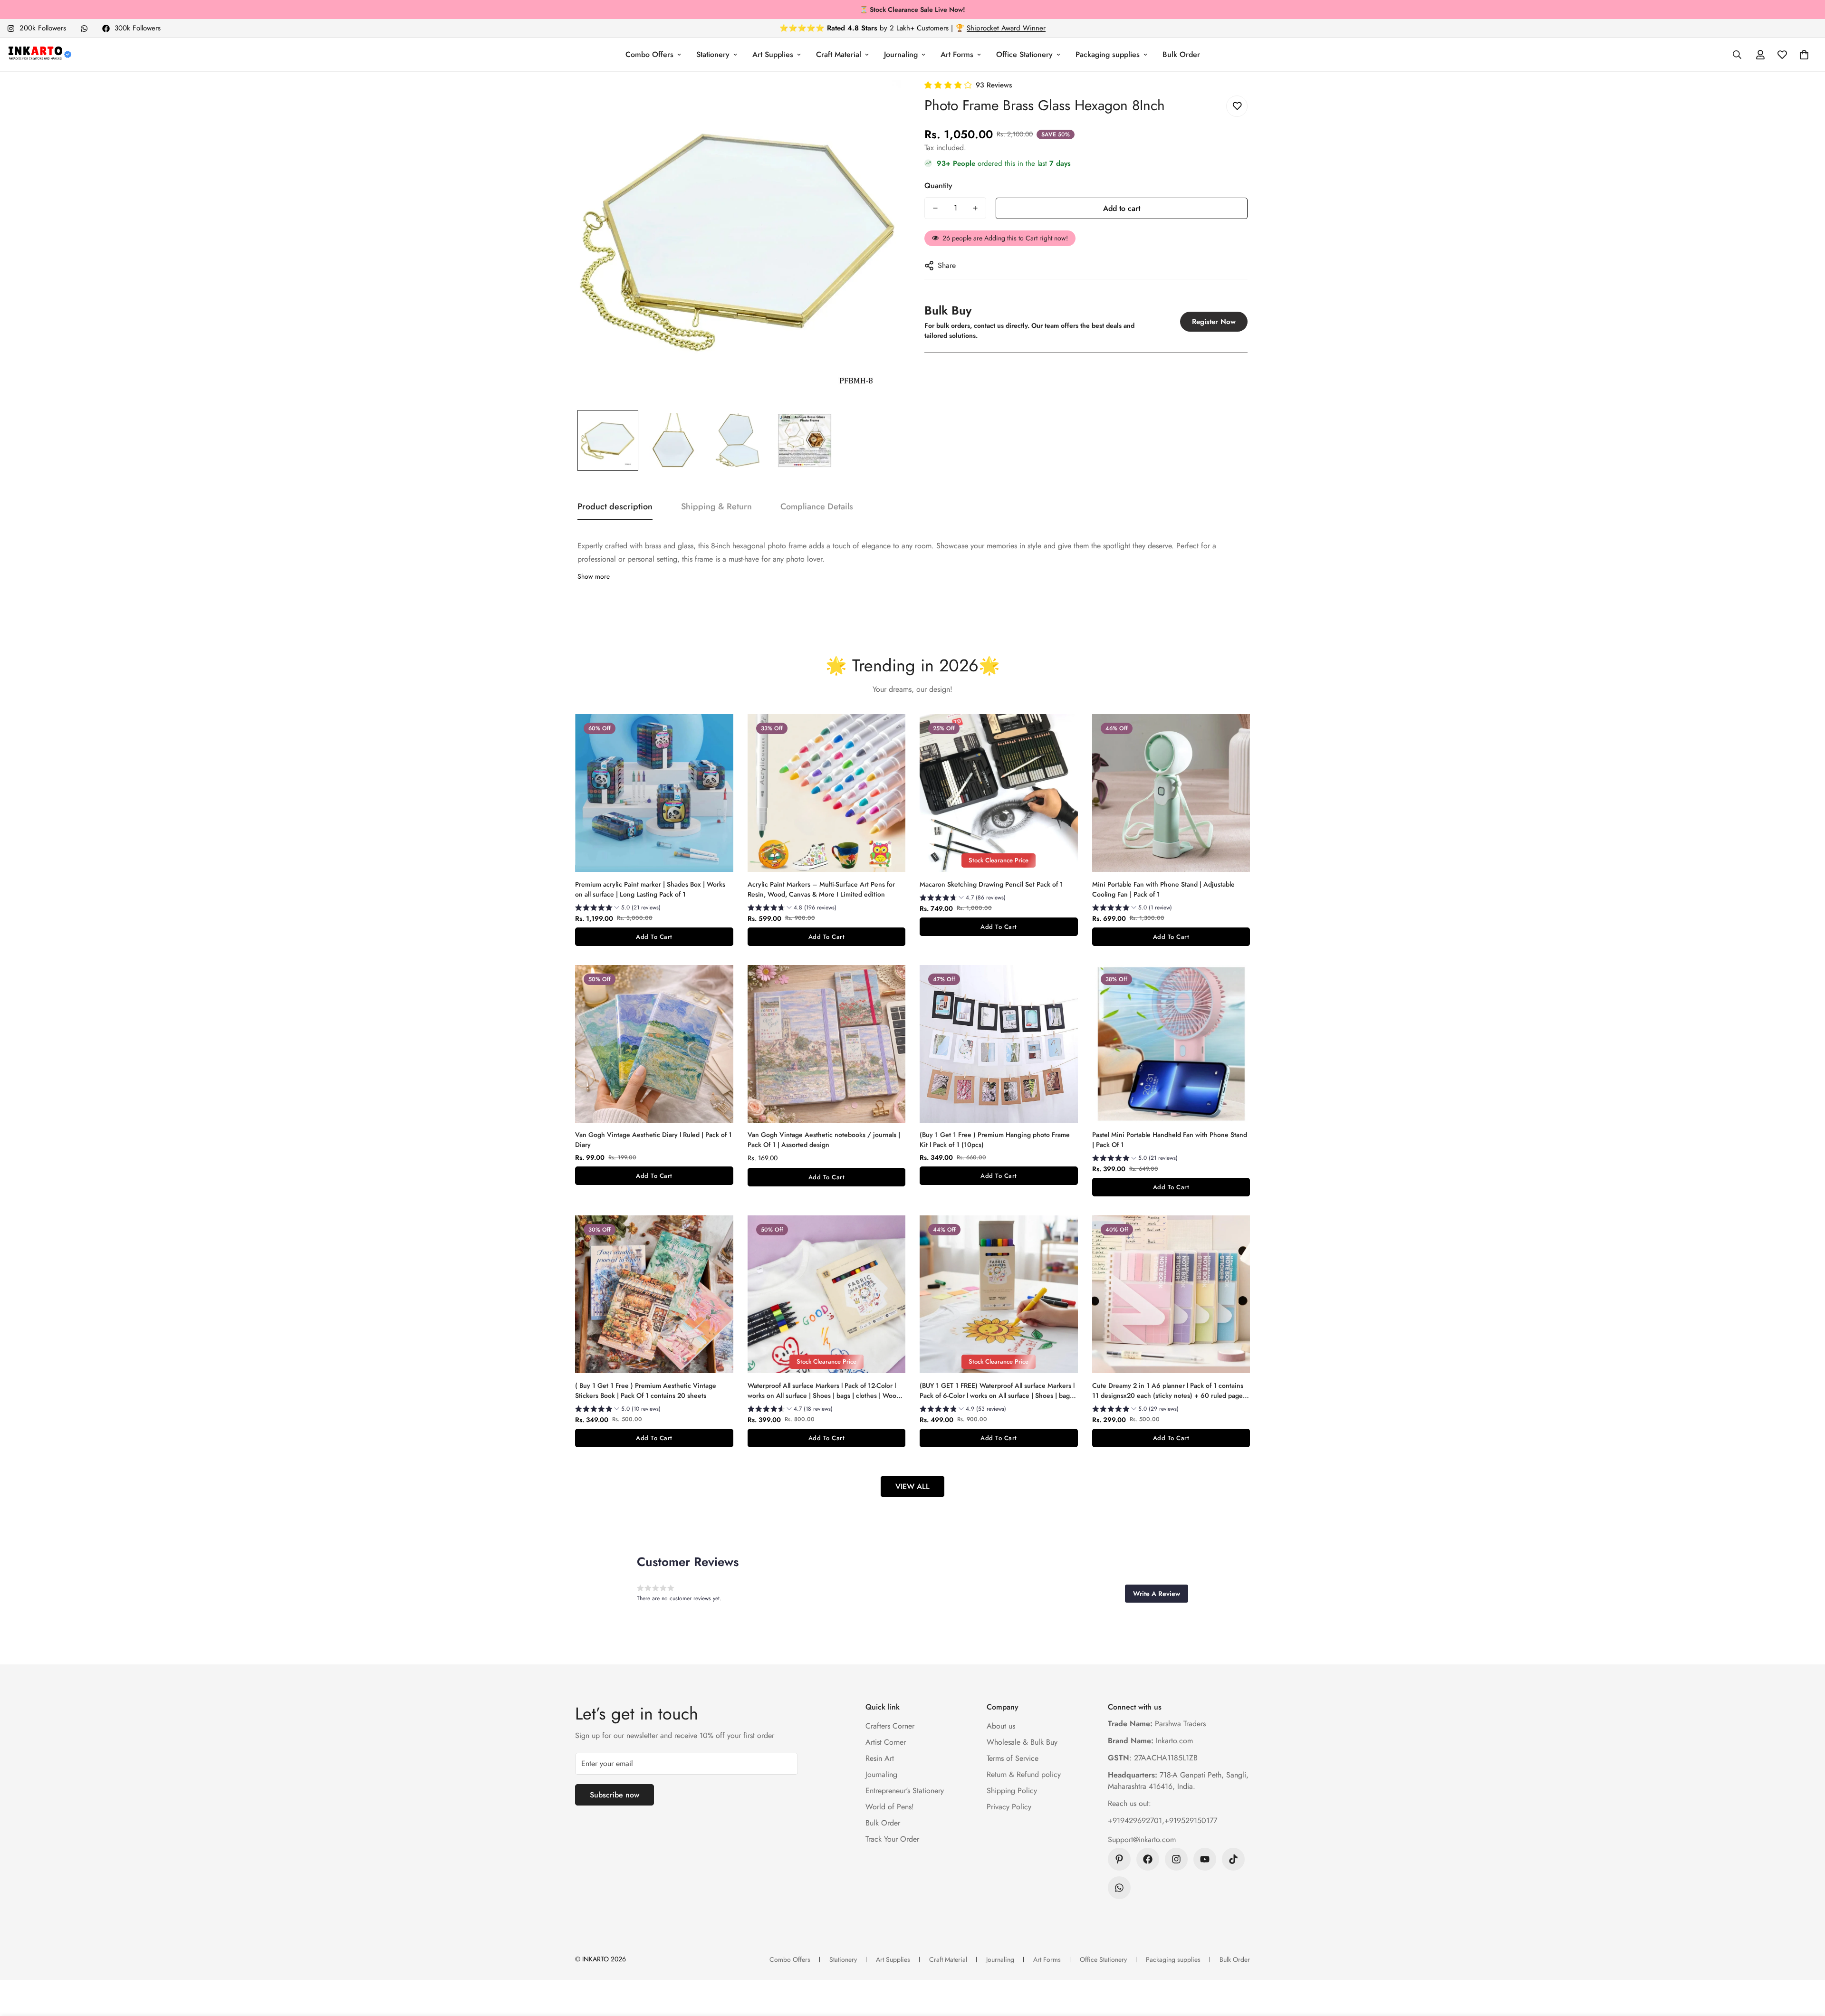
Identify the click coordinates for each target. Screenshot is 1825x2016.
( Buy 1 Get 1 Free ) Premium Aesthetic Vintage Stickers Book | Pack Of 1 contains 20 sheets (646, 1390)
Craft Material (839, 54)
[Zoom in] (880, 100)
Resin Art (880, 1758)
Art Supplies (773, 54)
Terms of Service (1013, 1758)
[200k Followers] (1176, 1859)
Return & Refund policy (1024, 1774)
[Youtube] (1205, 1859)
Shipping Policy (1012, 1791)
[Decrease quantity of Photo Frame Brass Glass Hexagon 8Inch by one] (935, 208)
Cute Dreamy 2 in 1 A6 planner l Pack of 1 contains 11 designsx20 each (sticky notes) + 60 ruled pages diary (1169, 1391)
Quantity (938, 186)
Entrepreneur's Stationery (905, 1791)
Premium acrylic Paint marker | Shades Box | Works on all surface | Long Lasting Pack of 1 (650, 889)
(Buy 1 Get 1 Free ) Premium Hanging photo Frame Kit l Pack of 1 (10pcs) (995, 1140)
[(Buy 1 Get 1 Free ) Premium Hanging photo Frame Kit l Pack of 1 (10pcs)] (999, 1044)
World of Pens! (890, 1807)
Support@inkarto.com (1142, 1839)
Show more (594, 576)
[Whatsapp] (84, 29)
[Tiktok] (1233, 1859)
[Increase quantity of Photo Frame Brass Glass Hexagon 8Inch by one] (975, 208)
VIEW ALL (912, 1486)
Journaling (901, 54)
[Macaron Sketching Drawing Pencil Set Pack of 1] (999, 793)
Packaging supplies (1108, 54)
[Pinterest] (1119, 1859)
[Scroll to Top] (1806, 1964)
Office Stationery (1024, 54)
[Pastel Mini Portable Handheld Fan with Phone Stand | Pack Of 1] (1171, 1044)
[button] (1804, 55)
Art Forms (957, 54)
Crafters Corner (890, 1726)
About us (1001, 1726)
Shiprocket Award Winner (1006, 28)
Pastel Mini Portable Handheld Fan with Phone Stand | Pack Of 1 (1170, 1140)
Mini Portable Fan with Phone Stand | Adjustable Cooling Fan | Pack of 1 (1163, 889)
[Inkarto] (39, 55)
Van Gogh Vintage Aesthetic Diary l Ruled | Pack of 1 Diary (653, 1140)
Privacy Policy (1009, 1807)
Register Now (1214, 322)
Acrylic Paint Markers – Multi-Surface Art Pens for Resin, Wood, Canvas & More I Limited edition (821, 889)
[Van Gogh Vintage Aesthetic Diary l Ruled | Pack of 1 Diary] (654, 1044)
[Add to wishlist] (1237, 106)
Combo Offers (649, 54)
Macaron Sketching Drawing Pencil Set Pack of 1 (991, 884)
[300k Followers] (1148, 1859)
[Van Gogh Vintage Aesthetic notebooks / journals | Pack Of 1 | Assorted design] (827, 1044)
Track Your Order (892, 1839)
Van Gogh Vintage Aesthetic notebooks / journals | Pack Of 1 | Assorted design (824, 1140)
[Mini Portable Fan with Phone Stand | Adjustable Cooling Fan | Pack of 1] (1171, 793)
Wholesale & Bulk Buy (1022, 1742)
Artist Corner (886, 1742)
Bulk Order (1181, 54)
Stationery (713, 54)
